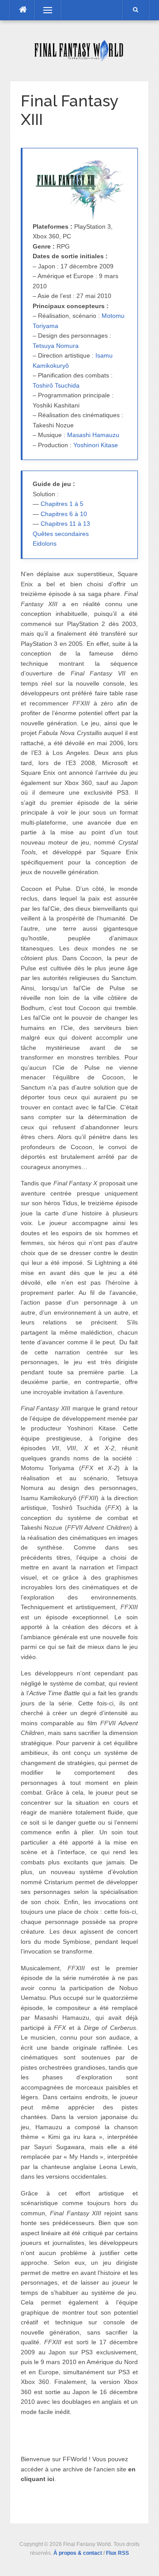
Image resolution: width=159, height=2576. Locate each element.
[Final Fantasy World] (79, 50)
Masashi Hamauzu (93, 435)
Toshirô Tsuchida (56, 385)
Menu (43, 10)
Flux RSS (117, 2553)
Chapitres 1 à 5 (62, 504)
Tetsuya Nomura (56, 346)
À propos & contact (78, 2553)
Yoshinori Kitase (96, 445)
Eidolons (45, 543)
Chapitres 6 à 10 (64, 514)
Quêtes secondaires (61, 534)
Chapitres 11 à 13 (65, 524)
